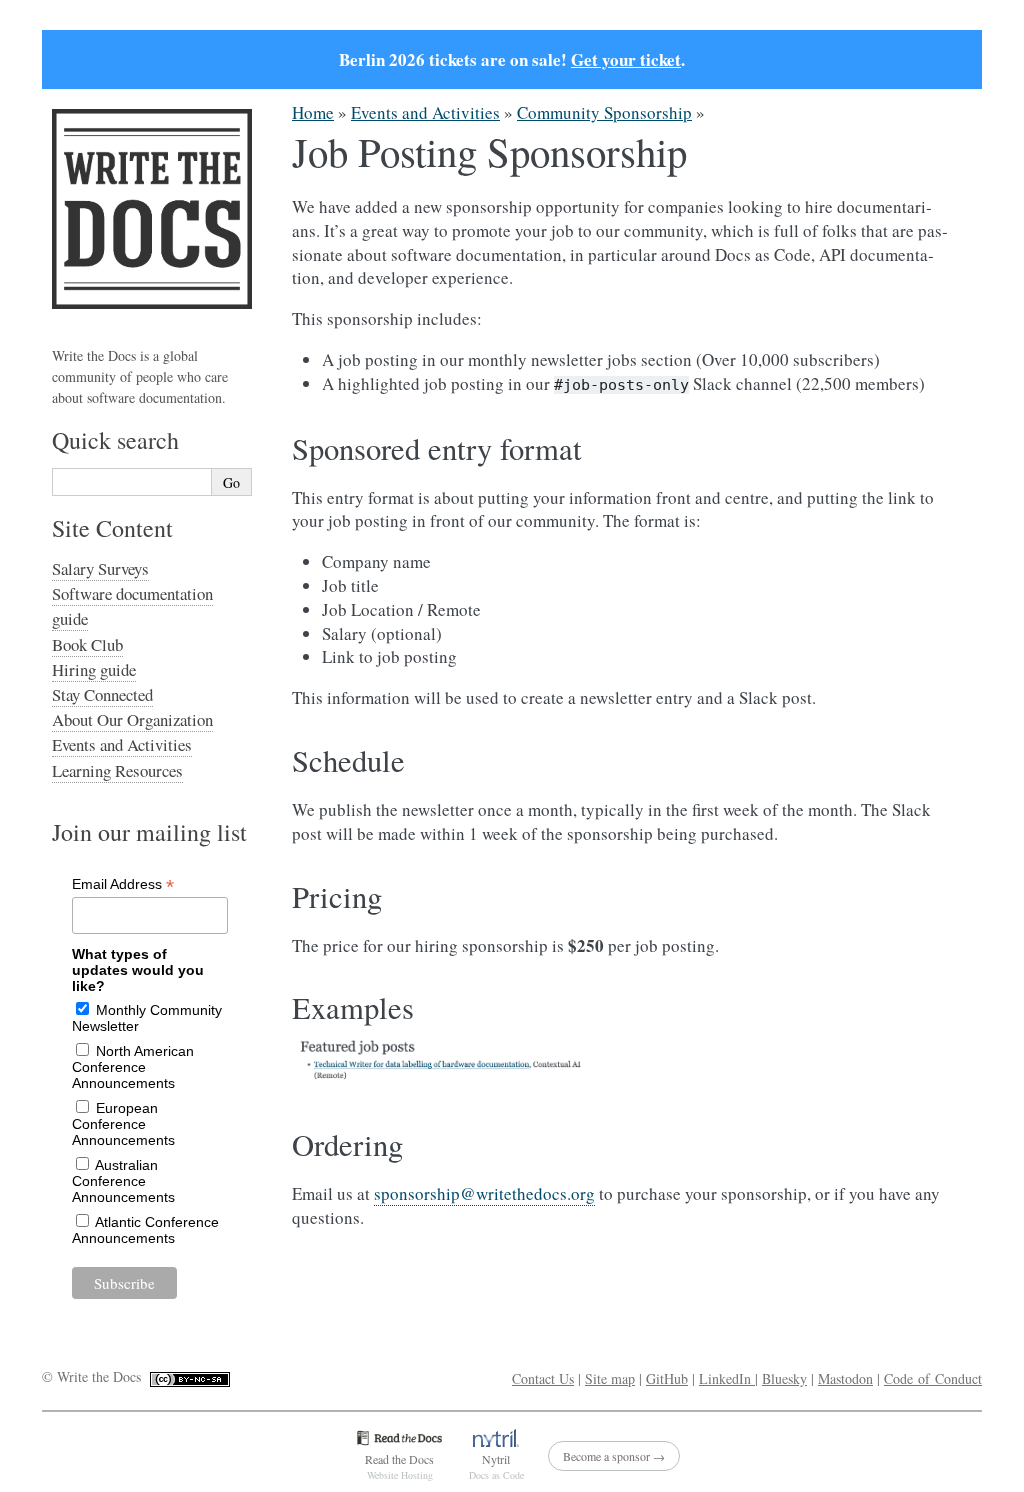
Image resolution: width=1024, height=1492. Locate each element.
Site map (610, 1378)
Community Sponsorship (604, 112)
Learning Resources (117, 770)
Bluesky (784, 1378)
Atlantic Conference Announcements (145, 1230)
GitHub (667, 1378)
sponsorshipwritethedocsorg (484, 1193)
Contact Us (543, 1378)
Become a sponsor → (614, 1456)
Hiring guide (94, 669)
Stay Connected (102, 694)
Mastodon (845, 1378)
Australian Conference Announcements (123, 1181)
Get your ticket (626, 59)
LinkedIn (727, 1378)
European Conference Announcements (123, 1124)
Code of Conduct (933, 1378)
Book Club (87, 644)
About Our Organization (132, 719)
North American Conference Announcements (133, 1067)
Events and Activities (425, 112)
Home (313, 112)
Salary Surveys (100, 568)
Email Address (123, 884)
